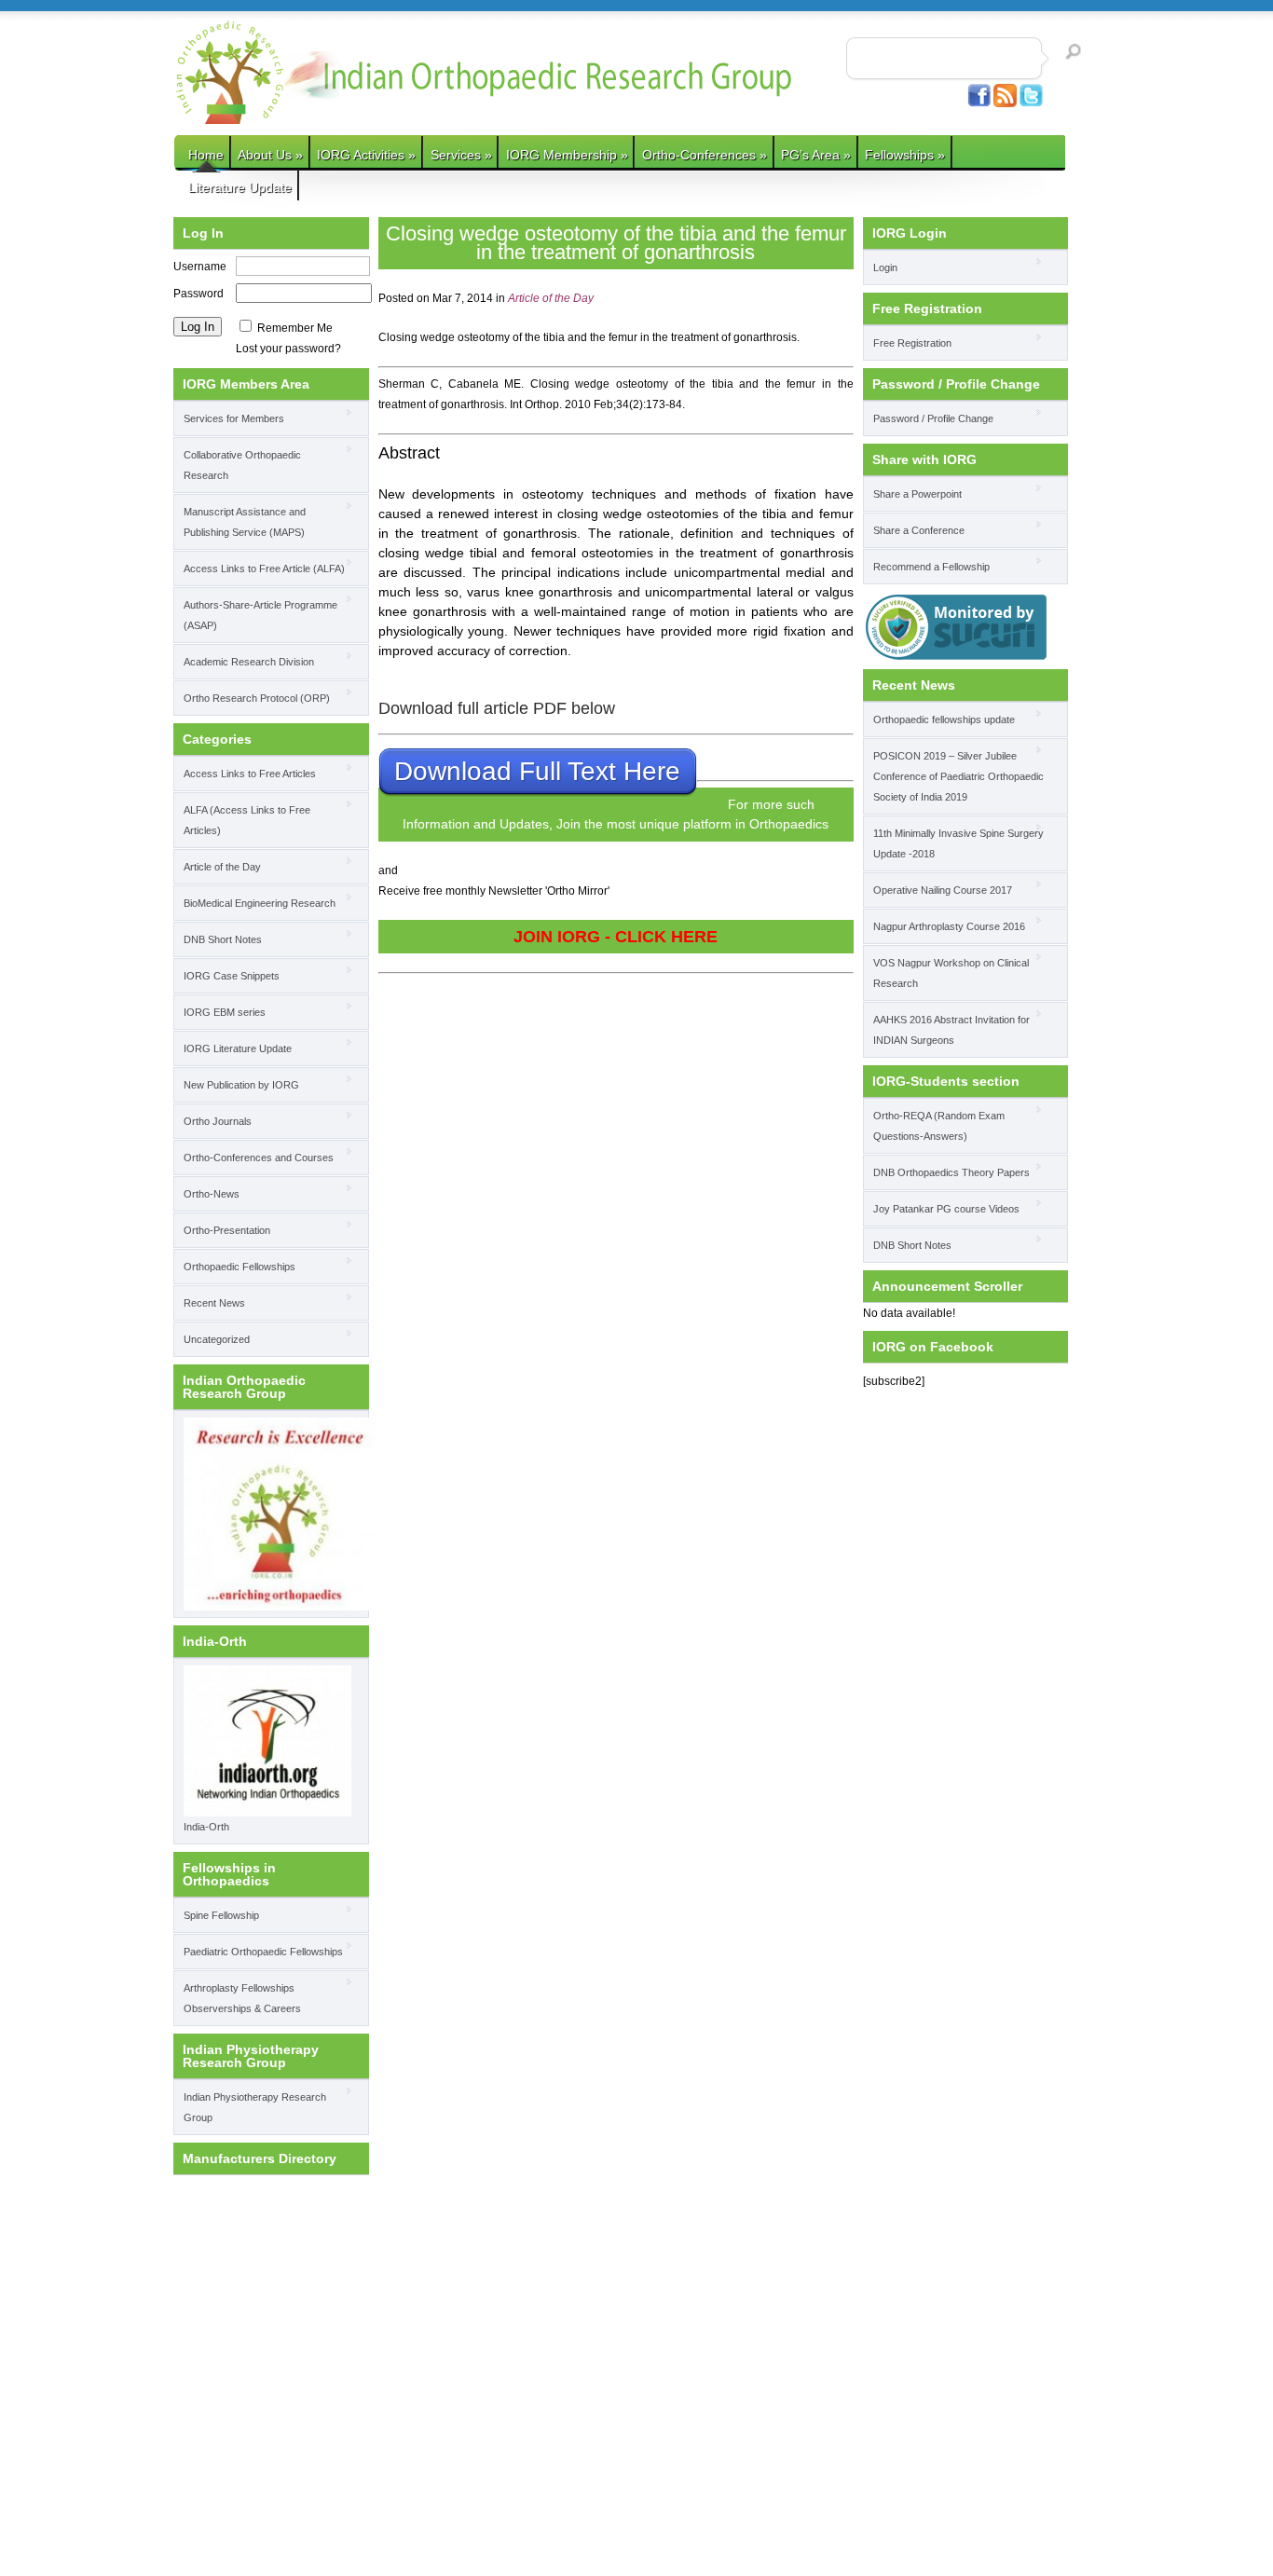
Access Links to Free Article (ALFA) (264, 569)
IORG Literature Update (238, 1048)
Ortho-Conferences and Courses (259, 1158)
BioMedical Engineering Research (260, 903)
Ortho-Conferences (705, 155)
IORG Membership (567, 155)
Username (200, 267)
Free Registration (912, 343)
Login (885, 267)
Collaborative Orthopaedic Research (242, 465)
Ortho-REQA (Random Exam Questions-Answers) (939, 1126)
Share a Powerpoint (917, 494)
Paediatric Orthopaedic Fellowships (263, 1952)
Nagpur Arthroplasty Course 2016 (949, 926)
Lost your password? (288, 349)
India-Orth (206, 1827)
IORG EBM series (225, 1012)
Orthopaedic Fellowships (240, 1267)
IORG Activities (366, 155)
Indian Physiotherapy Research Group (255, 2107)
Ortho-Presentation (227, 1230)
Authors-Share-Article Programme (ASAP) (260, 615)
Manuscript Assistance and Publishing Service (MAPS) (245, 522)
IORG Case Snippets (232, 976)
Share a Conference (919, 530)
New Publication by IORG (241, 1085)
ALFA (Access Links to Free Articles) (247, 820)
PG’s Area (816, 155)
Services (461, 155)
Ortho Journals (218, 1121)
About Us (270, 155)
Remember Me (295, 328)
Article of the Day (222, 867)
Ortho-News (212, 1194)
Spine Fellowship (221, 1915)
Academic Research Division (249, 662)
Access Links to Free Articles (250, 774)
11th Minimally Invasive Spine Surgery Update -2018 (958, 843)
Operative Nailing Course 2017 (943, 890)
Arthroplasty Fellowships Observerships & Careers (242, 1998)
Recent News (214, 1303)
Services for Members (234, 418)
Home (206, 155)
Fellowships (905, 155)
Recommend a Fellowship (931, 567)
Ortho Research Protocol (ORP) (257, 698)
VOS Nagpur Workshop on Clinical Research (951, 973)
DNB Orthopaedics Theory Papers (951, 1172)
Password (198, 294)
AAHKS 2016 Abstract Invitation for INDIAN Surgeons (951, 1030)
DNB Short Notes (223, 939)
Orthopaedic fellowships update (944, 719)
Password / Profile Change (933, 418)
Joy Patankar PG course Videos (946, 1209)
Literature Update (240, 187)
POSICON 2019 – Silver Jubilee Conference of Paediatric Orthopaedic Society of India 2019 (958, 776)
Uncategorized (217, 1339)
